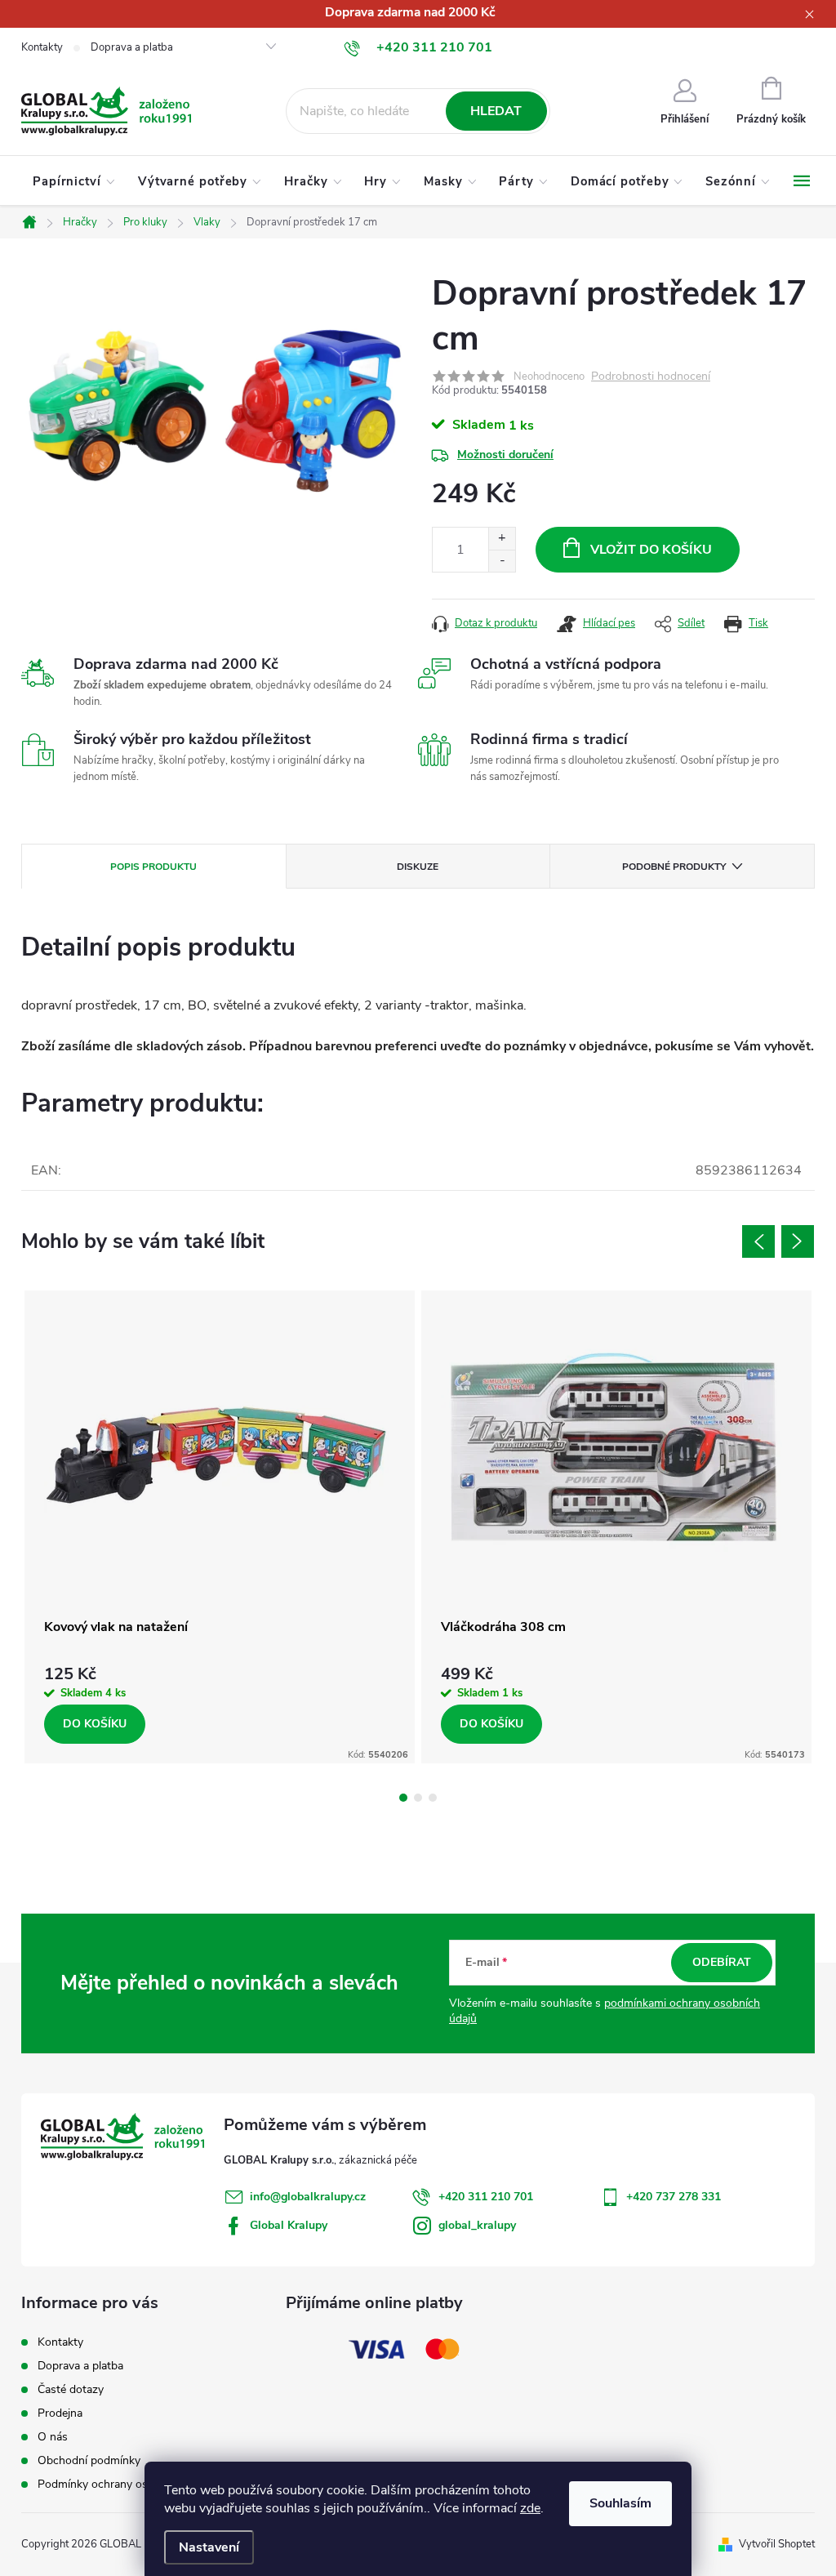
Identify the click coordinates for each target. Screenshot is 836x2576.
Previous (758, 1241)
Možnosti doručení (505, 455)
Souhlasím (620, 2503)
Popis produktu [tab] (153, 867)
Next (798, 1241)
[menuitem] (74, 181)
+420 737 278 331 (674, 2197)
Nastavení (209, 2547)
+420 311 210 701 (486, 2197)
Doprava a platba (132, 47)
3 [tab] (433, 1798)
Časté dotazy (71, 2389)
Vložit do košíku (651, 550)
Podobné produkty (674, 867)
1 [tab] (403, 1798)
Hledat (496, 111)
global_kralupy (477, 2225)
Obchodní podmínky (89, 2460)
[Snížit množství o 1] (502, 561)
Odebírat (722, 1962)
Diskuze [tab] (418, 867)
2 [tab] (418, 1798)
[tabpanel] (220, 1527)
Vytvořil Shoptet (777, 2544)
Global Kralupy (289, 2225)
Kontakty (42, 47)
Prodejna (60, 2413)
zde (530, 2508)
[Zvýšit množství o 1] (502, 539)
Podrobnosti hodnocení (651, 377)
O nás (53, 2437)
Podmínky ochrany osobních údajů (125, 2484)
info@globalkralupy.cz (308, 2197)
